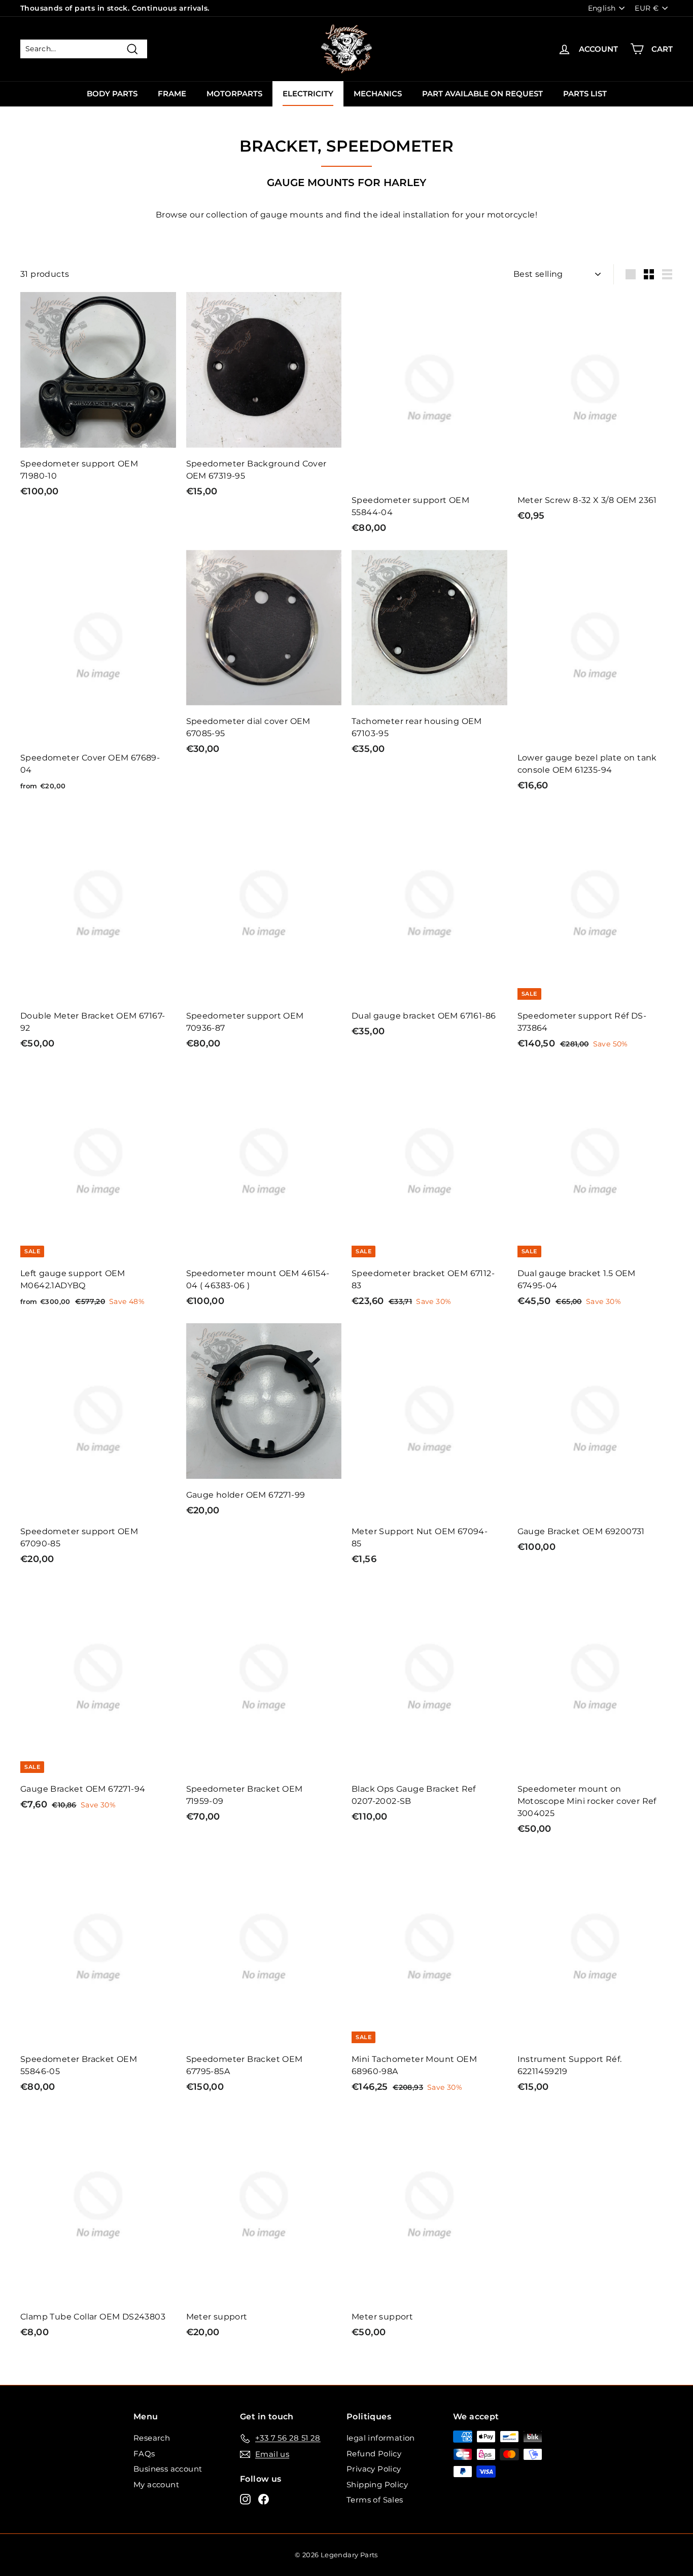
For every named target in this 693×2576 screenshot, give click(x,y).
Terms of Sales (375, 2500)
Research (152, 2438)
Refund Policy (374, 2454)
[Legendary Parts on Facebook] (264, 2499)
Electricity (308, 94)
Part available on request (482, 94)
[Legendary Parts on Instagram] (245, 2499)
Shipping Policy (377, 2484)
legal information (381, 2438)
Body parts (112, 94)
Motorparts (234, 94)
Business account (168, 2469)
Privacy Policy (374, 2469)
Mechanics (378, 94)
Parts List (585, 94)
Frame (172, 94)
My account (156, 2484)
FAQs (144, 2454)
